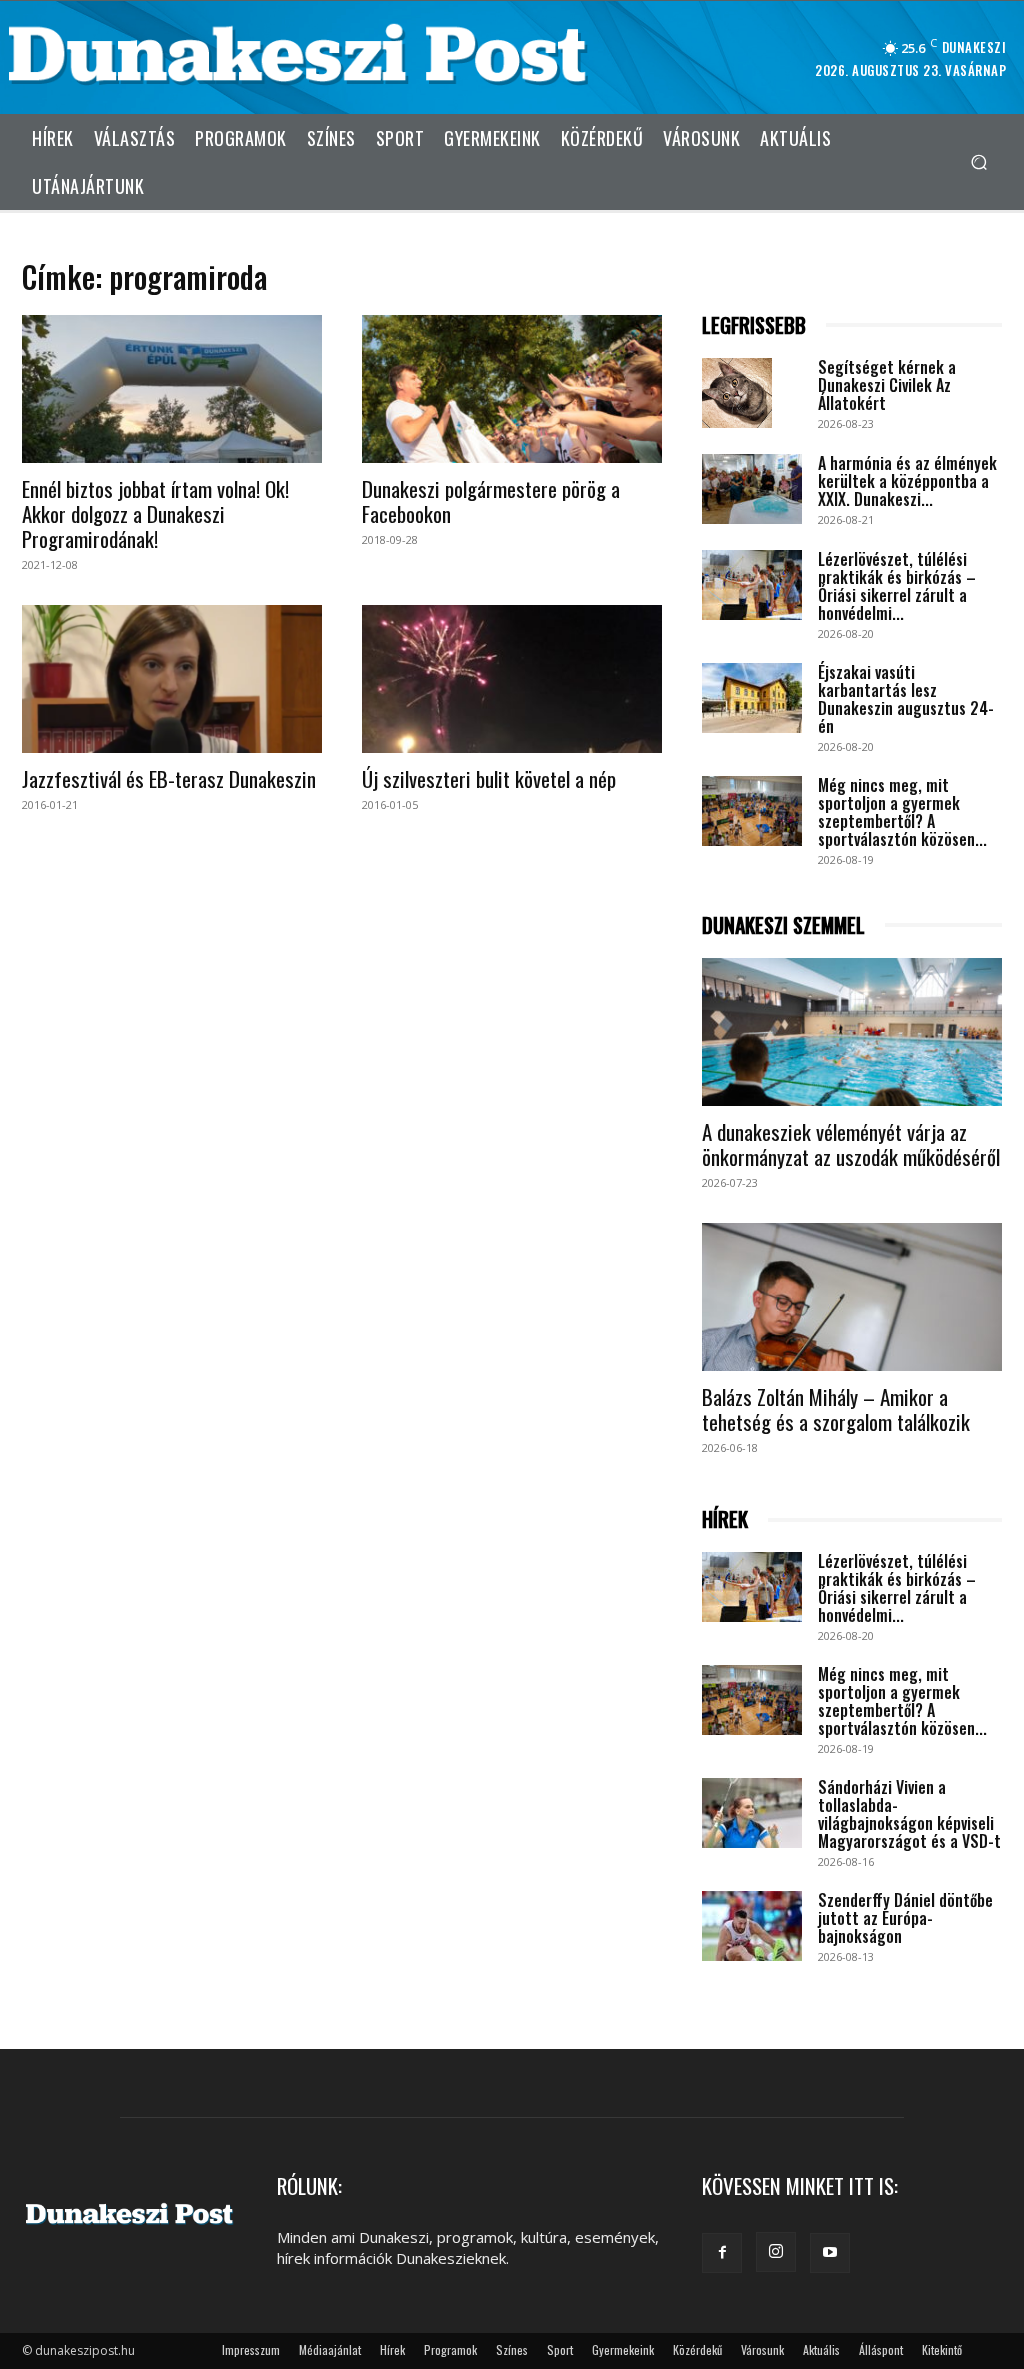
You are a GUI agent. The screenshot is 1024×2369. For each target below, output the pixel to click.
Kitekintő (942, 2349)
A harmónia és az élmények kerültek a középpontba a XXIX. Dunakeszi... (907, 481)
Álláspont (881, 2349)
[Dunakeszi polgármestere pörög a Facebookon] (512, 389)
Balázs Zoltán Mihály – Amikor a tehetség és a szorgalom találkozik (836, 1409)
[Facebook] (722, 2253)
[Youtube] (830, 2253)
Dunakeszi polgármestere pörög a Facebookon (491, 501)
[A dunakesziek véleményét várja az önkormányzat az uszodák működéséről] (852, 1032)
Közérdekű (697, 2349)
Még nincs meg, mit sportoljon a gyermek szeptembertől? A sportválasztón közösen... (902, 812)
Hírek (392, 2349)
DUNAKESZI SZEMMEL (783, 925)
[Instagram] (776, 2252)
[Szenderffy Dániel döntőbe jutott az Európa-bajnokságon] (752, 1926)
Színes (512, 2349)
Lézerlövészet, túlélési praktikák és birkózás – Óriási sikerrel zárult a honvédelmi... (897, 586)
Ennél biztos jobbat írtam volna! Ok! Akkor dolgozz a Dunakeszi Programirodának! (155, 513)
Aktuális (821, 2349)
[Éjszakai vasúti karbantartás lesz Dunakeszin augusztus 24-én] (752, 698)
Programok (450, 2349)
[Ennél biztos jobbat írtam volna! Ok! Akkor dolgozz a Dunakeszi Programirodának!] (172, 389)
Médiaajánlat (330, 2349)
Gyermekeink (623, 2349)
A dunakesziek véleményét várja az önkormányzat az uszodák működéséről (851, 1144)
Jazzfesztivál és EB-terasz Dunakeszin (169, 778)
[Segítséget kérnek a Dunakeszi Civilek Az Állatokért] (737, 393)
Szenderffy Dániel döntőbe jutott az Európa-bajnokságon (905, 1918)
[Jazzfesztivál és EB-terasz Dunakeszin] (172, 679)
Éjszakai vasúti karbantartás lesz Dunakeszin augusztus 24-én (906, 699)
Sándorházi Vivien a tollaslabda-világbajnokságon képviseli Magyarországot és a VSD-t (909, 1814)
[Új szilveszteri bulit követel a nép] (512, 679)
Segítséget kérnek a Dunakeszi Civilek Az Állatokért (887, 385)
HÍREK (725, 1519)
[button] (978, 161)
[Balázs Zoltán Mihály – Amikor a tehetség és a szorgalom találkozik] (852, 1297)
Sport (560, 2349)
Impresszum (251, 2349)
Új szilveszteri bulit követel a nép (489, 778)
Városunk (762, 2349)
